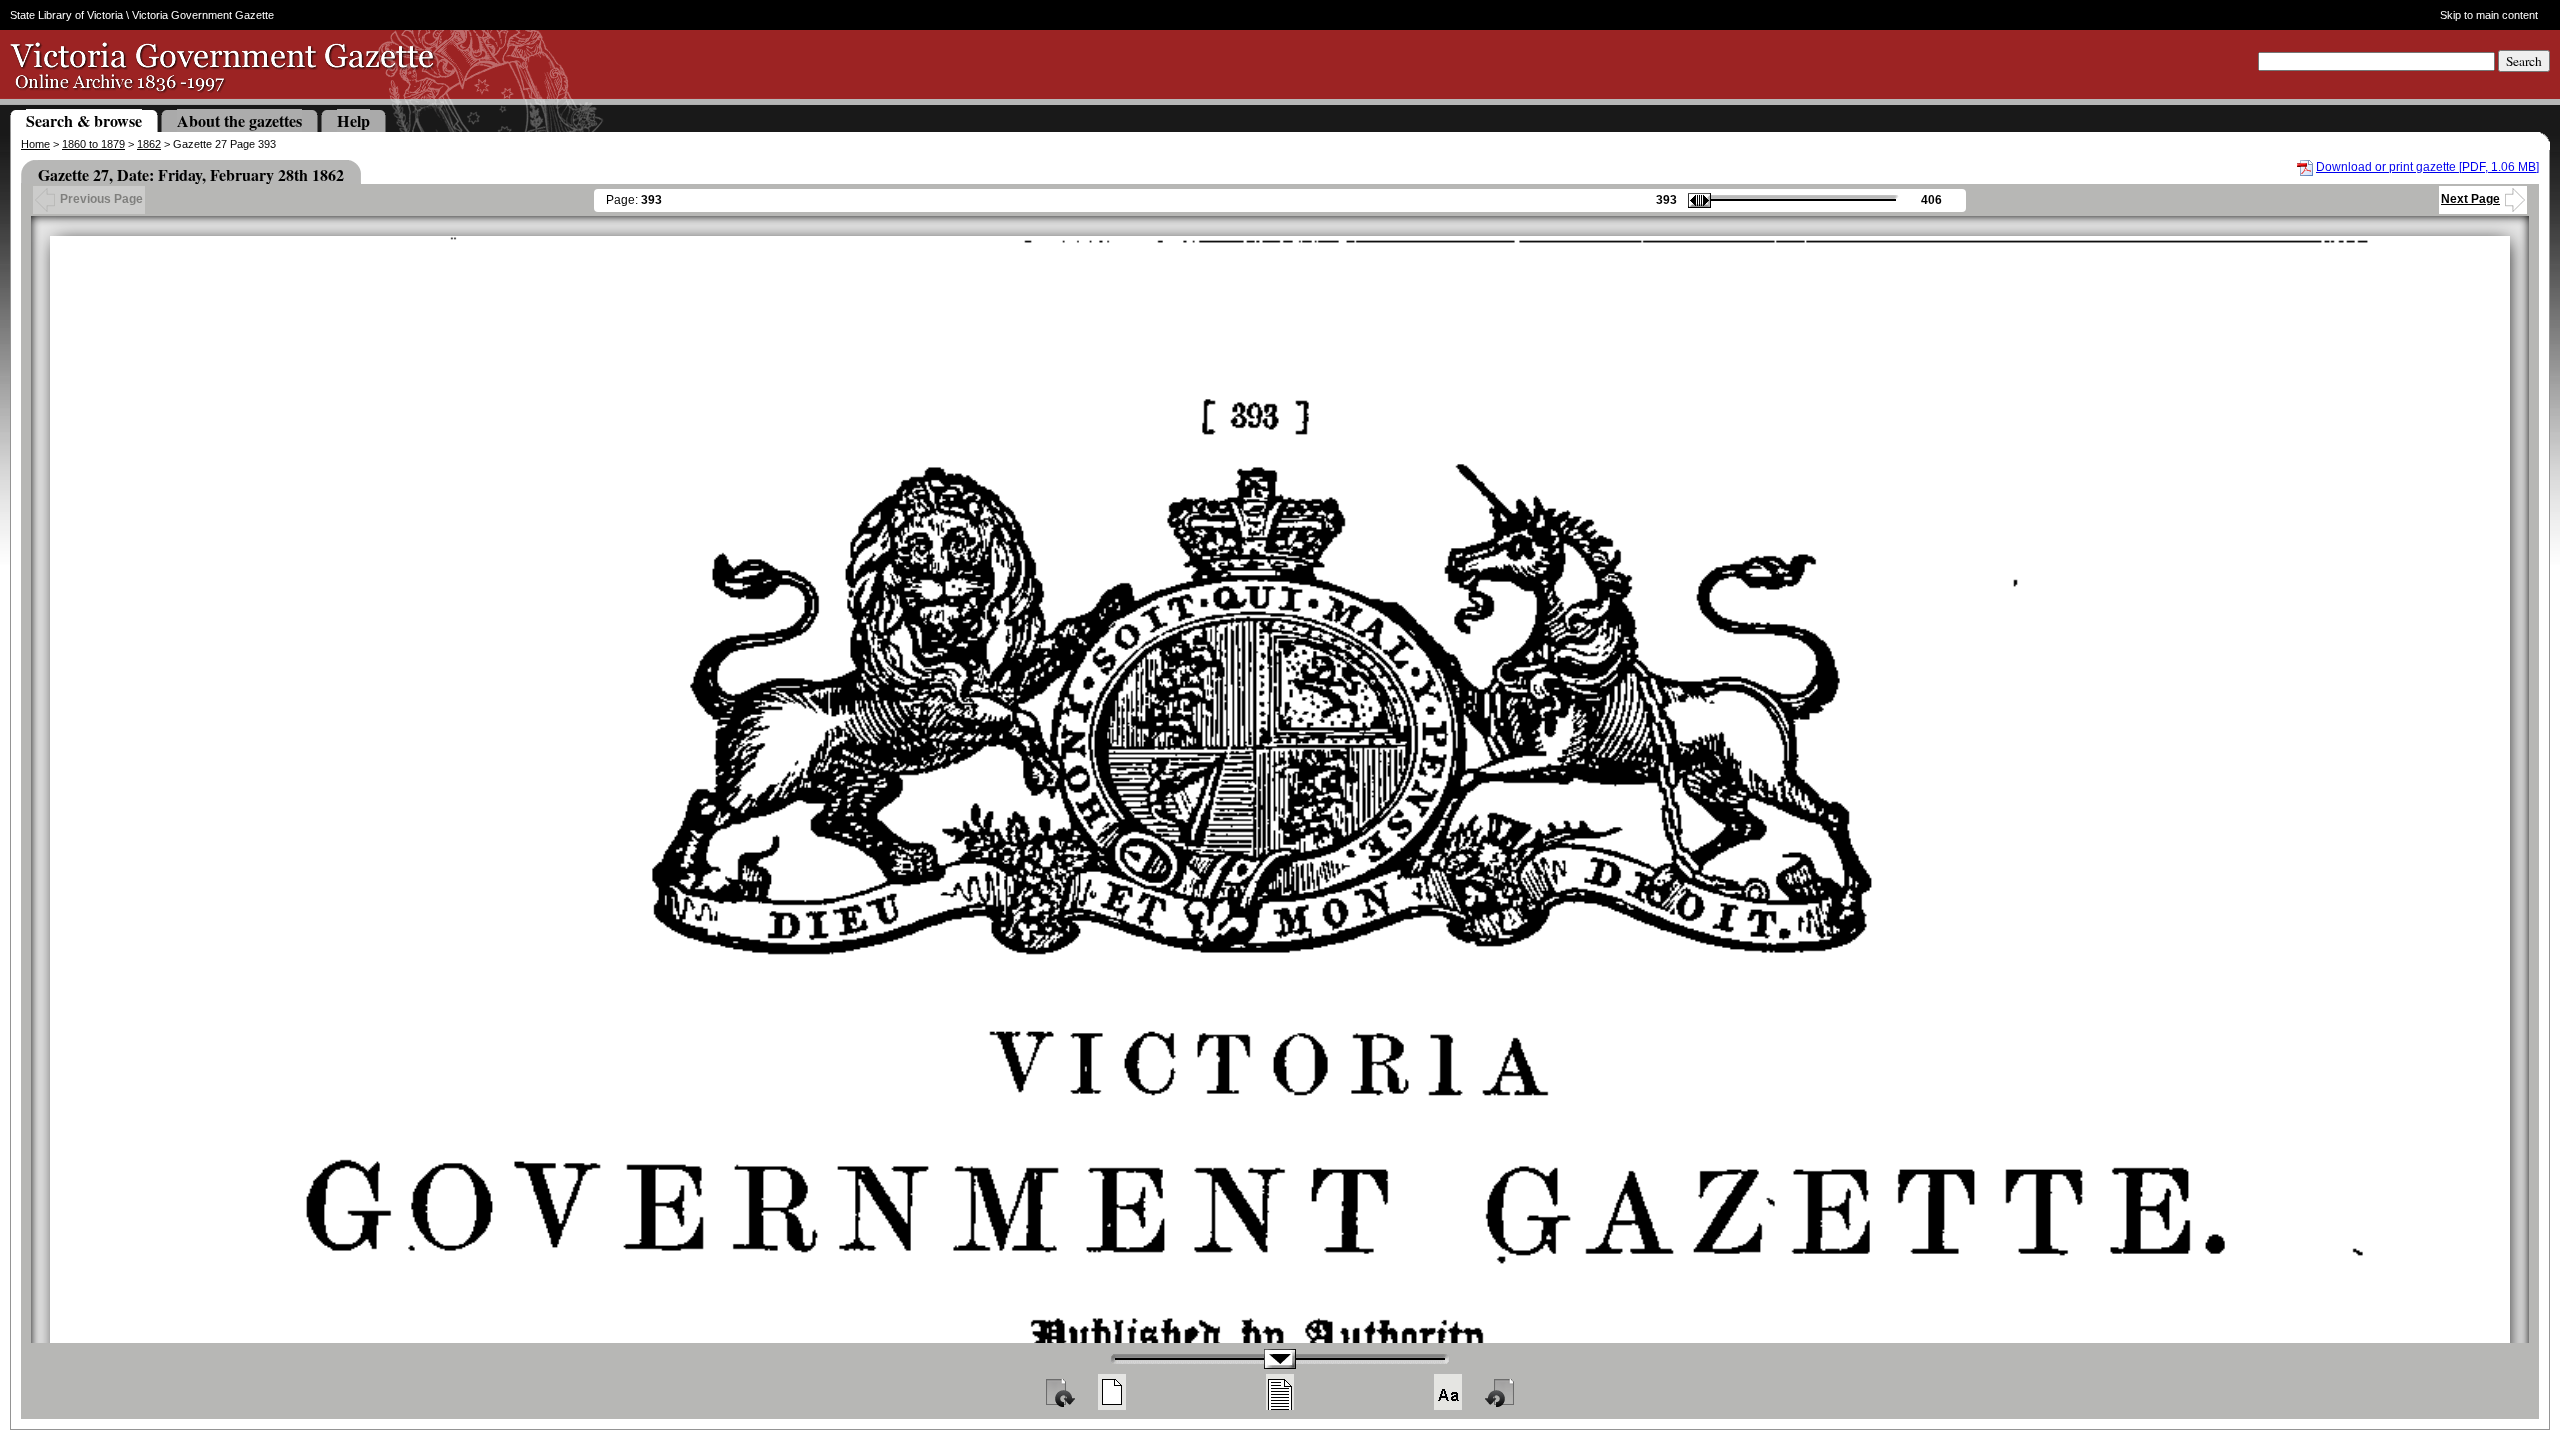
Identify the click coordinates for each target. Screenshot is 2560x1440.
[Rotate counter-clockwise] (1501, 1392)
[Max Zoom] (1448, 1392)
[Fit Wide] (1280, 1392)
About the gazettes (239, 120)
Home (35, 144)
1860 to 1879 (93, 144)
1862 (149, 144)
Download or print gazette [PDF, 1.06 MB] (2427, 167)
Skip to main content (2488, 15)
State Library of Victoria (66, 15)
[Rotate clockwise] (1059, 1392)
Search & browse (84, 120)
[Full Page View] (1112, 1392)
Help (353, 120)
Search (2524, 61)
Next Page (2470, 199)
